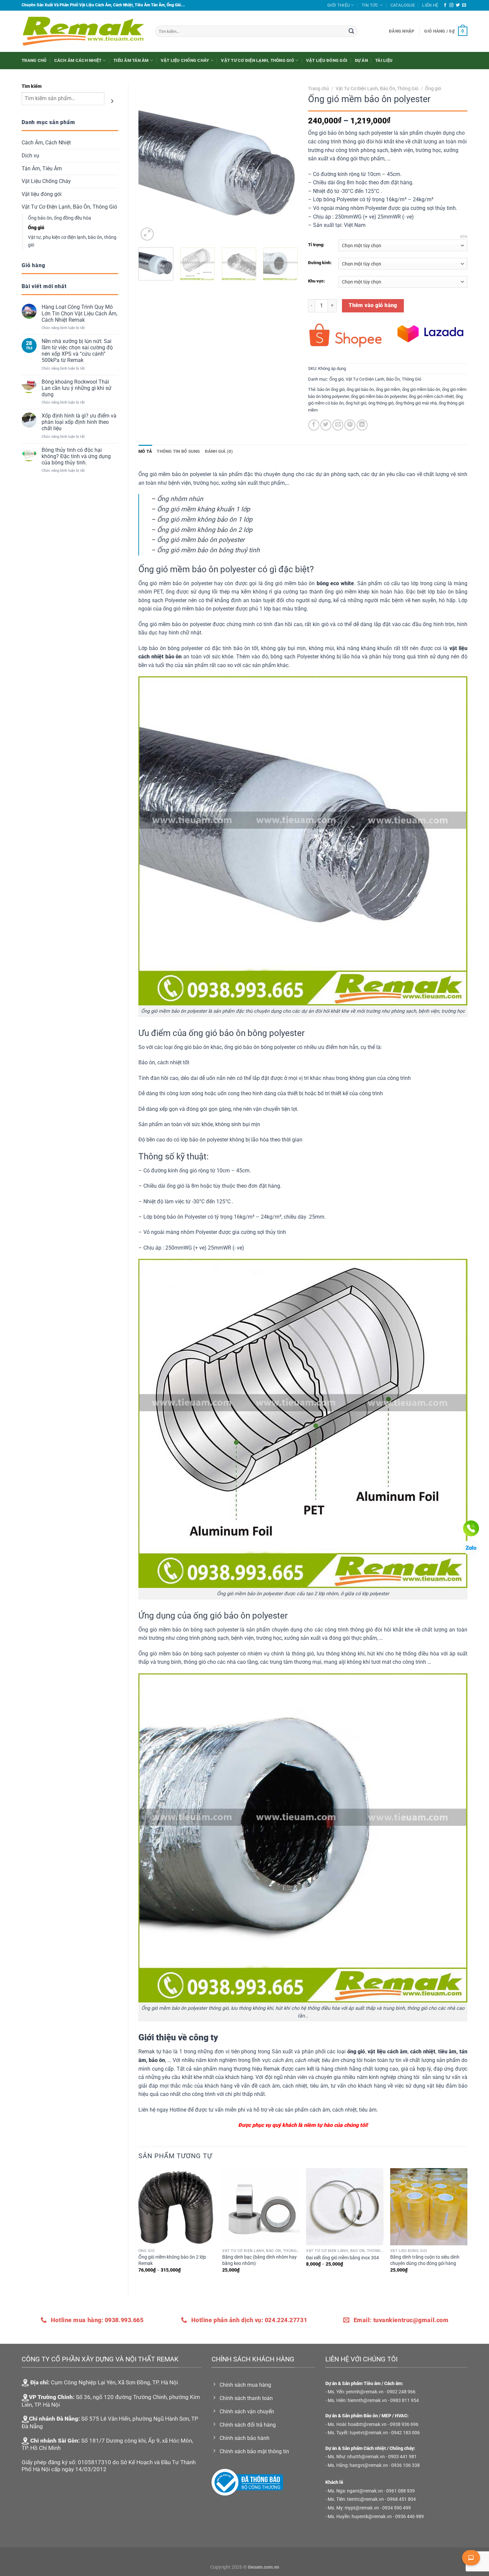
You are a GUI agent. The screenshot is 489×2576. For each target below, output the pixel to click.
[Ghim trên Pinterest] (350, 425)
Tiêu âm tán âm (131, 60)
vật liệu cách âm (388, 2052)
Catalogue (403, 5)
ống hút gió (356, 403)
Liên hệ (430, 5)
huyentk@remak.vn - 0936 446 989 (388, 2517)
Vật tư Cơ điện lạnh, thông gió (257, 60)
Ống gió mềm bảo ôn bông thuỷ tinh (208, 550)
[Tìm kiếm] (112, 101)
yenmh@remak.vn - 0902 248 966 (381, 2392)
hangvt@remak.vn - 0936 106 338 (385, 2465)
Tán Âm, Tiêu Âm (42, 169)
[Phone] (471, 1528)
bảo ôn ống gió (331, 389)
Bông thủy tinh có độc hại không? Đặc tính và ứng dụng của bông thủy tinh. (76, 456)
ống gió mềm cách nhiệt (431, 396)
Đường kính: (320, 263)
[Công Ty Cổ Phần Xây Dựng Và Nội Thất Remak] (83, 31)
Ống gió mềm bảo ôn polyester (201, 540)
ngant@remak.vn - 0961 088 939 (381, 2491)
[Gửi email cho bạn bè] (338, 425)
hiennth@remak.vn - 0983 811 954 (383, 2401)
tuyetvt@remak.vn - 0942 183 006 (385, 2433)
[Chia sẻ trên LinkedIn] (362, 425)
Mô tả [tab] (145, 451)
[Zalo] (471, 1548)
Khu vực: (317, 281)
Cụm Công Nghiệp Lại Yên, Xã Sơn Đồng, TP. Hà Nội (114, 2382)
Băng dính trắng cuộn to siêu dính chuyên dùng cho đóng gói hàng (425, 2260)
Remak (147, 2052)
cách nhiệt (423, 2052)
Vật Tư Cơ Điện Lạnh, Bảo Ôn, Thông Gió (69, 207)
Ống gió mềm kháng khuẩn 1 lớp (204, 509)
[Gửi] (352, 31)
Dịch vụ (30, 156)
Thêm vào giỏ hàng (373, 305)
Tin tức (370, 5)
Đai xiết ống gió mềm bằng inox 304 (342, 2258)
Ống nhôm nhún (180, 499)
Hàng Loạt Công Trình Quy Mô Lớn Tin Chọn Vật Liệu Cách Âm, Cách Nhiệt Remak (80, 313)
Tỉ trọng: (316, 245)
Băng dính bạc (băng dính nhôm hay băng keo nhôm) (259, 2260)
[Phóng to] (147, 234)
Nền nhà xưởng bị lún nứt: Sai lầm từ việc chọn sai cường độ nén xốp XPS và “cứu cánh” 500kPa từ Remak (77, 351)
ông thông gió (381, 403)
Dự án (361, 60)
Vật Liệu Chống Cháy (46, 181)
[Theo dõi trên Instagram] (451, 5)
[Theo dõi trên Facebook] (445, 5)
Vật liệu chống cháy (185, 60)
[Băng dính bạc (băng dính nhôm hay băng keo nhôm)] (261, 2207)
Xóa (464, 237)
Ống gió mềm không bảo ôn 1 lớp (205, 519)
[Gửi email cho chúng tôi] (464, 5)
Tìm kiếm (32, 86)
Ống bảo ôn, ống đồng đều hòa (60, 218)
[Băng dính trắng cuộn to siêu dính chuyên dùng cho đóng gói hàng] (429, 2207)
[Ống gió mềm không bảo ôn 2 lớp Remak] (177, 2207)
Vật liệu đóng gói (327, 60)
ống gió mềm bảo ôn (421, 389)
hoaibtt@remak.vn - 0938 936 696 (383, 2424)
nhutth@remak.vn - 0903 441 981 (382, 2457)
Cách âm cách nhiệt (78, 60)
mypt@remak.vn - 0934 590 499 (378, 2508)
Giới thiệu (339, 5)
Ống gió (36, 228)
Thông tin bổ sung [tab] (178, 451)
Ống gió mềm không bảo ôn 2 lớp (205, 530)
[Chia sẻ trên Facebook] (314, 425)
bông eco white (335, 583)
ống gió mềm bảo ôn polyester (379, 396)
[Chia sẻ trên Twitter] (326, 425)
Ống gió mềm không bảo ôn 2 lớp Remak (172, 2260)
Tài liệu (384, 60)
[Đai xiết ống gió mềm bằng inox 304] (345, 2207)
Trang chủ (34, 60)
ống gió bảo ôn (360, 389)
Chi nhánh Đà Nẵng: (54, 2419)
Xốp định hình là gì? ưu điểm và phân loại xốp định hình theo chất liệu (79, 422)
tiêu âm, (448, 2052)
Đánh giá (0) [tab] (219, 451)
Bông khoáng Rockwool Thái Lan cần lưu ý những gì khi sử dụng (77, 388)
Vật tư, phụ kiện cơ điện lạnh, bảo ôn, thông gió (72, 241)
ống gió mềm (388, 389)
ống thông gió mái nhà (416, 403)
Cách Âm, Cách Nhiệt (46, 143)
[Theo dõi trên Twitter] (458, 5)
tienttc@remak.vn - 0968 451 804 (381, 2499)
